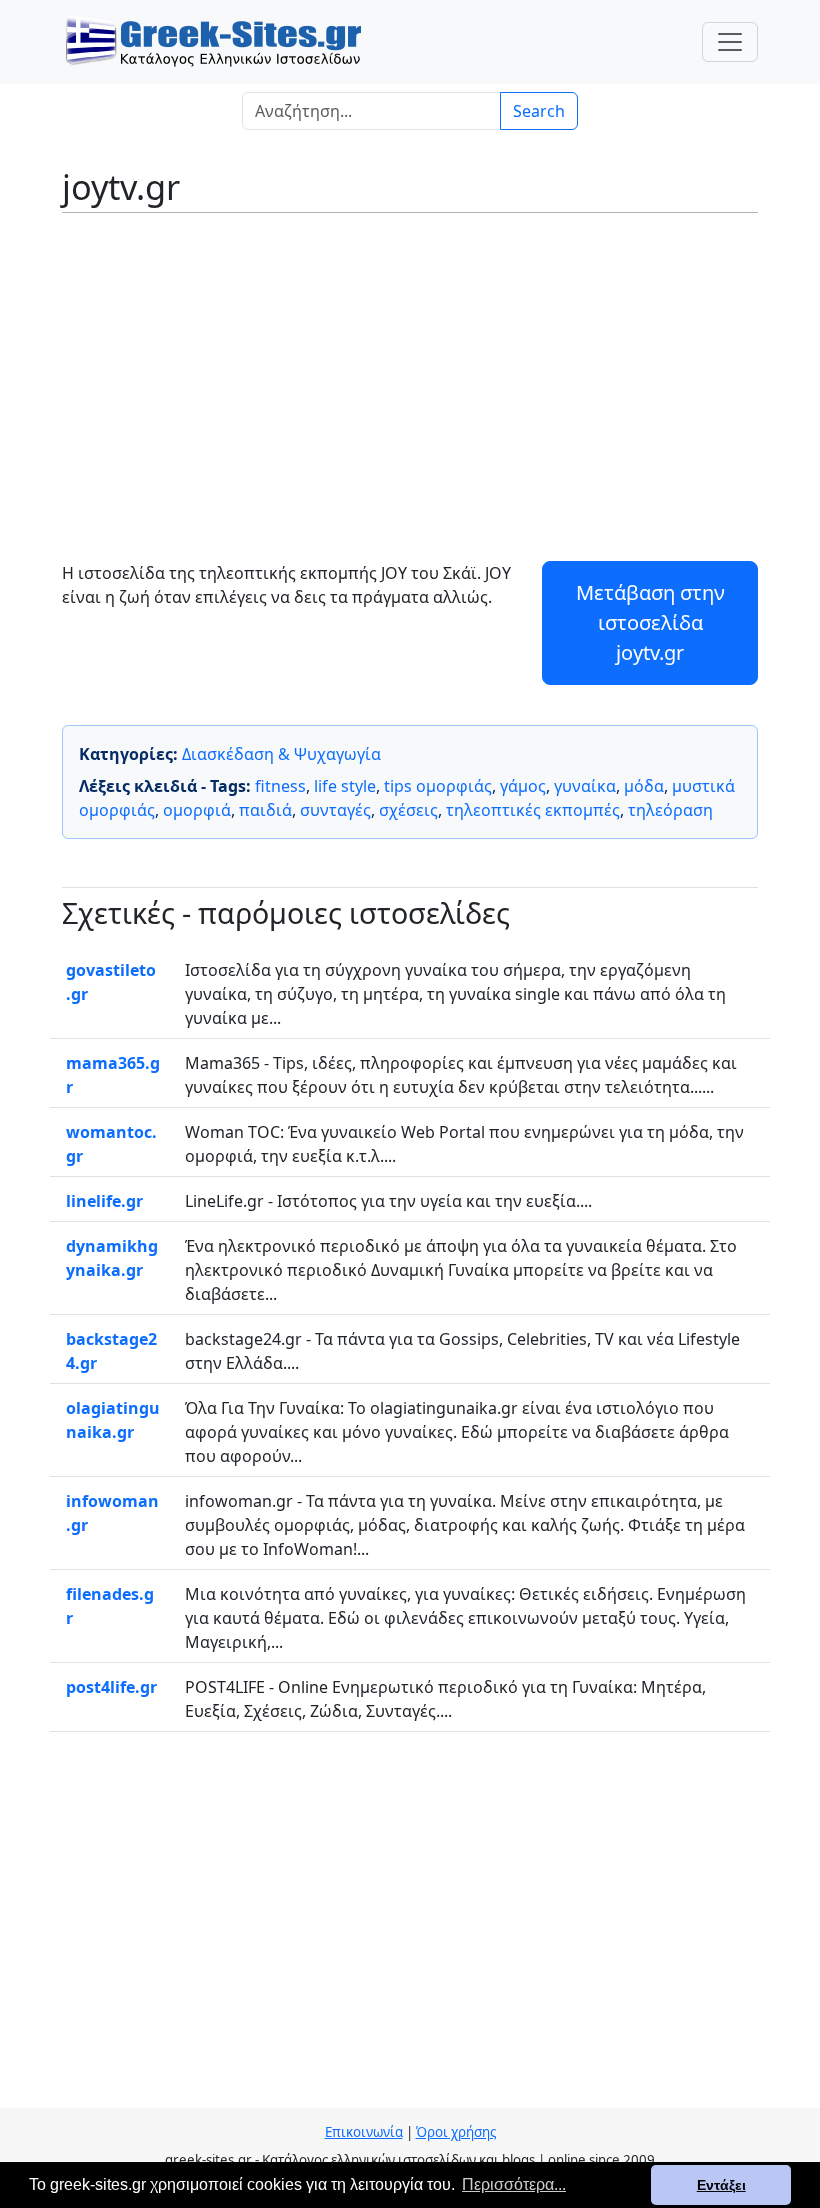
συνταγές (335, 810)
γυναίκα (585, 786)
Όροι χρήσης (456, 2132)
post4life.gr (111, 1687)
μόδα (644, 786)
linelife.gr (104, 1201)
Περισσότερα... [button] (514, 2184)
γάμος (523, 786)
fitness (280, 786)
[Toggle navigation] (730, 42)
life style (345, 786)
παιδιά (265, 810)
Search (539, 111)
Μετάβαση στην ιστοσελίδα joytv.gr (650, 622)
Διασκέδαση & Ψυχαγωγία (281, 754)
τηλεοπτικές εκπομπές (533, 810)
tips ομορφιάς (438, 786)
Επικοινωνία (364, 2132)
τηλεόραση (670, 810)
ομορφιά (197, 810)
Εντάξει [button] (721, 2185)
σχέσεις (408, 810)
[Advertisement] (410, 373)
